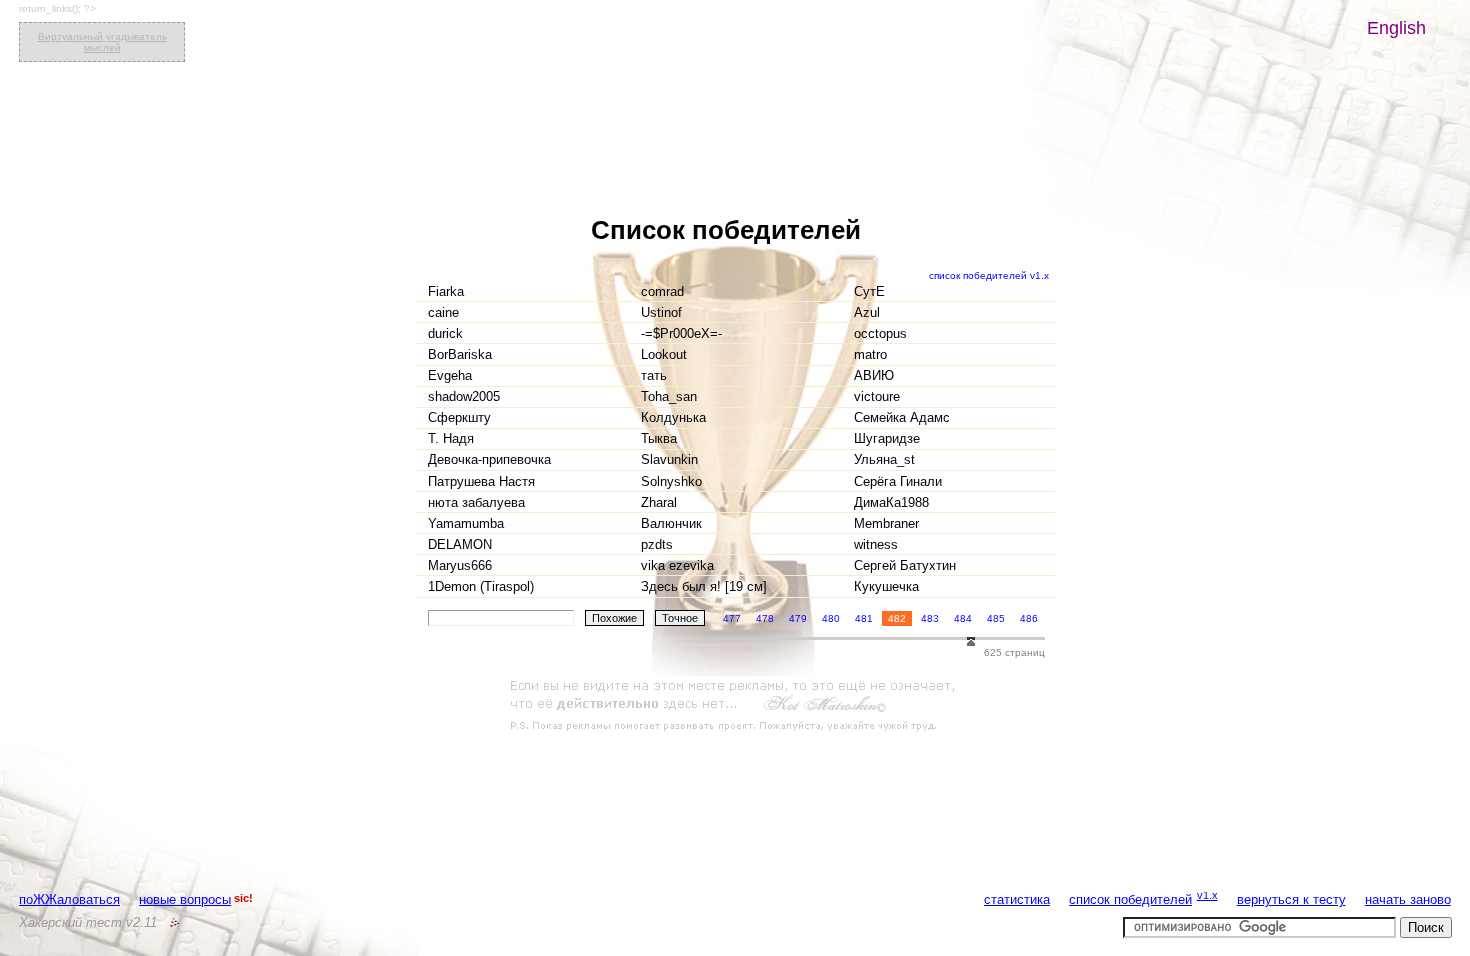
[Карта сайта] (175, 922)
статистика (1017, 899)
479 (798, 618)
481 (864, 618)
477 (732, 618)
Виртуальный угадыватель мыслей (102, 42)
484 (963, 618)
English (1396, 28)
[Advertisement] (735, 706)
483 (930, 618)
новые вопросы (185, 899)
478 (765, 618)
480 (831, 618)
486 (1029, 618)
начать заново (1408, 899)
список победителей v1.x (989, 275)
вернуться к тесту (1291, 899)
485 (996, 618)
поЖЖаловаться (69, 899)
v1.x (1207, 895)
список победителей (1130, 899)
